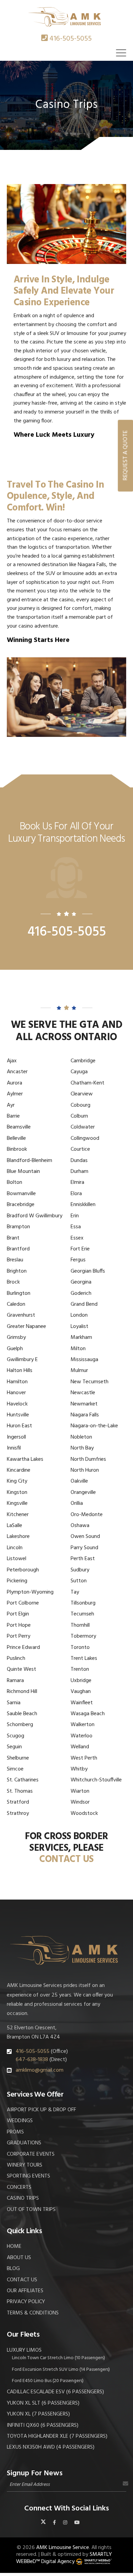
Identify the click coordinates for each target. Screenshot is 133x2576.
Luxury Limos (24, 2350)
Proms (15, 2132)
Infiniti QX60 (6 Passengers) (43, 2425)
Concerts (19, 2187)
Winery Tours (25, 2165)
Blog (13, 2269)
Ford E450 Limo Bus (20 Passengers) (48, 2381)
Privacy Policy (26, 2302)
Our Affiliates (25, 2291)
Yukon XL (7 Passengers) (38, 2414)
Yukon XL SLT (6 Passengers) (43, 2403)
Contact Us (22, 2280)
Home (14, 2246)
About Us (19, 2258)
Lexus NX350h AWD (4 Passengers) (51, 2447)
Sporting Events (28, 2176)
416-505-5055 (71, 39)
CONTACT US (66, 1860)
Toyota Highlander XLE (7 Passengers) (57, 2436)
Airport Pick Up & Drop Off (41, 2110)
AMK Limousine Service (63, 2548)
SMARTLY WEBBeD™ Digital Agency (64, 2558)
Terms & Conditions (33, 2313)
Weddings (20, 2121)
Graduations (24, 2143)
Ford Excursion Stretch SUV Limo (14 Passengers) (61, 2370)
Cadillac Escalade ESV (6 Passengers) (55, 2392)
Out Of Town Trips (31, 2210)
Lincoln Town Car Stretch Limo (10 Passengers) (58, 2358)
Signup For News (35, 2473)
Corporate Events (31, 2154)
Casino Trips (23, 2198)
